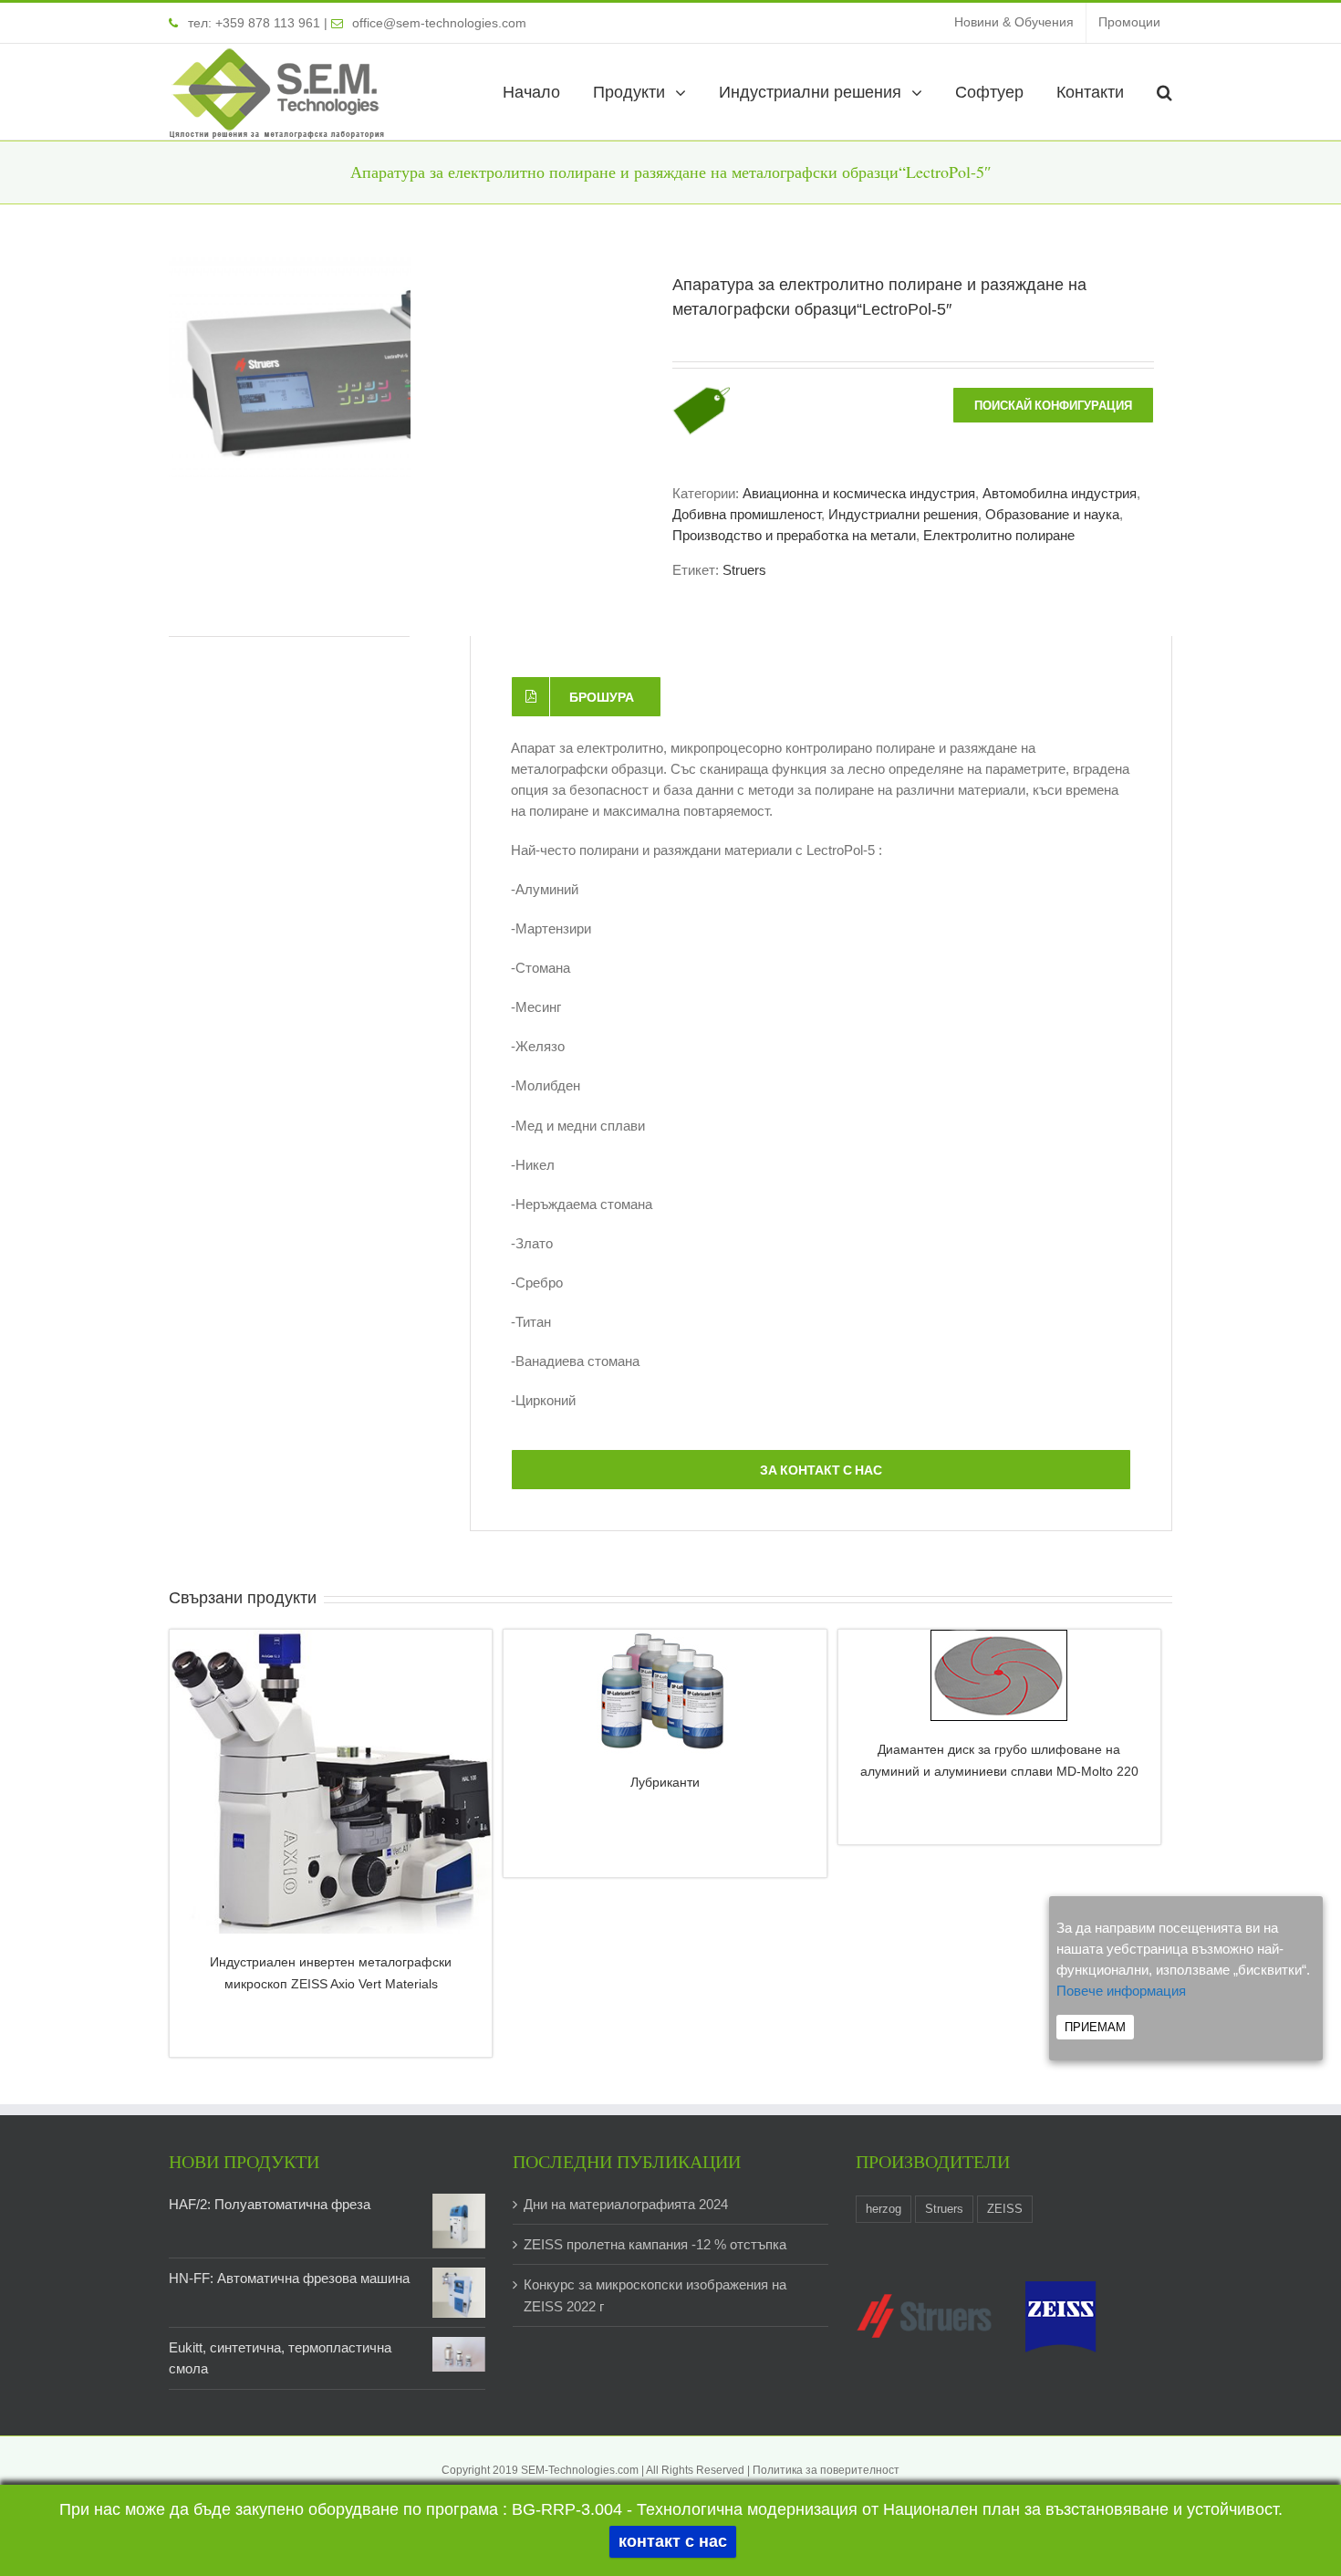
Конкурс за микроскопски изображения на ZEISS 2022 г (655, 2295)
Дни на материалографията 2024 (626, 2204)
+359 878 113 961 (268, 23)
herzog (884, 2209)
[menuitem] (1014, 23)
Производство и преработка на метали (794, 535)
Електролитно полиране (999, 535)
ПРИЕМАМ (1095, 2027)
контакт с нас (673, 2541)
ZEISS (1005, 2209)
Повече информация (1121, 1991)
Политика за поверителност (826, 2470)
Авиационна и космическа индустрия (859, 493)
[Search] (1164, 82)
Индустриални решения (903, 514)
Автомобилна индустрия (1060, 493)
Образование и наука (1052, 514)
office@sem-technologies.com (439, 23)
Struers (744, 570)
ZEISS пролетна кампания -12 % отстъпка (655, 2244)
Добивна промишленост (747, 514)
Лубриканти (665, 1782)
